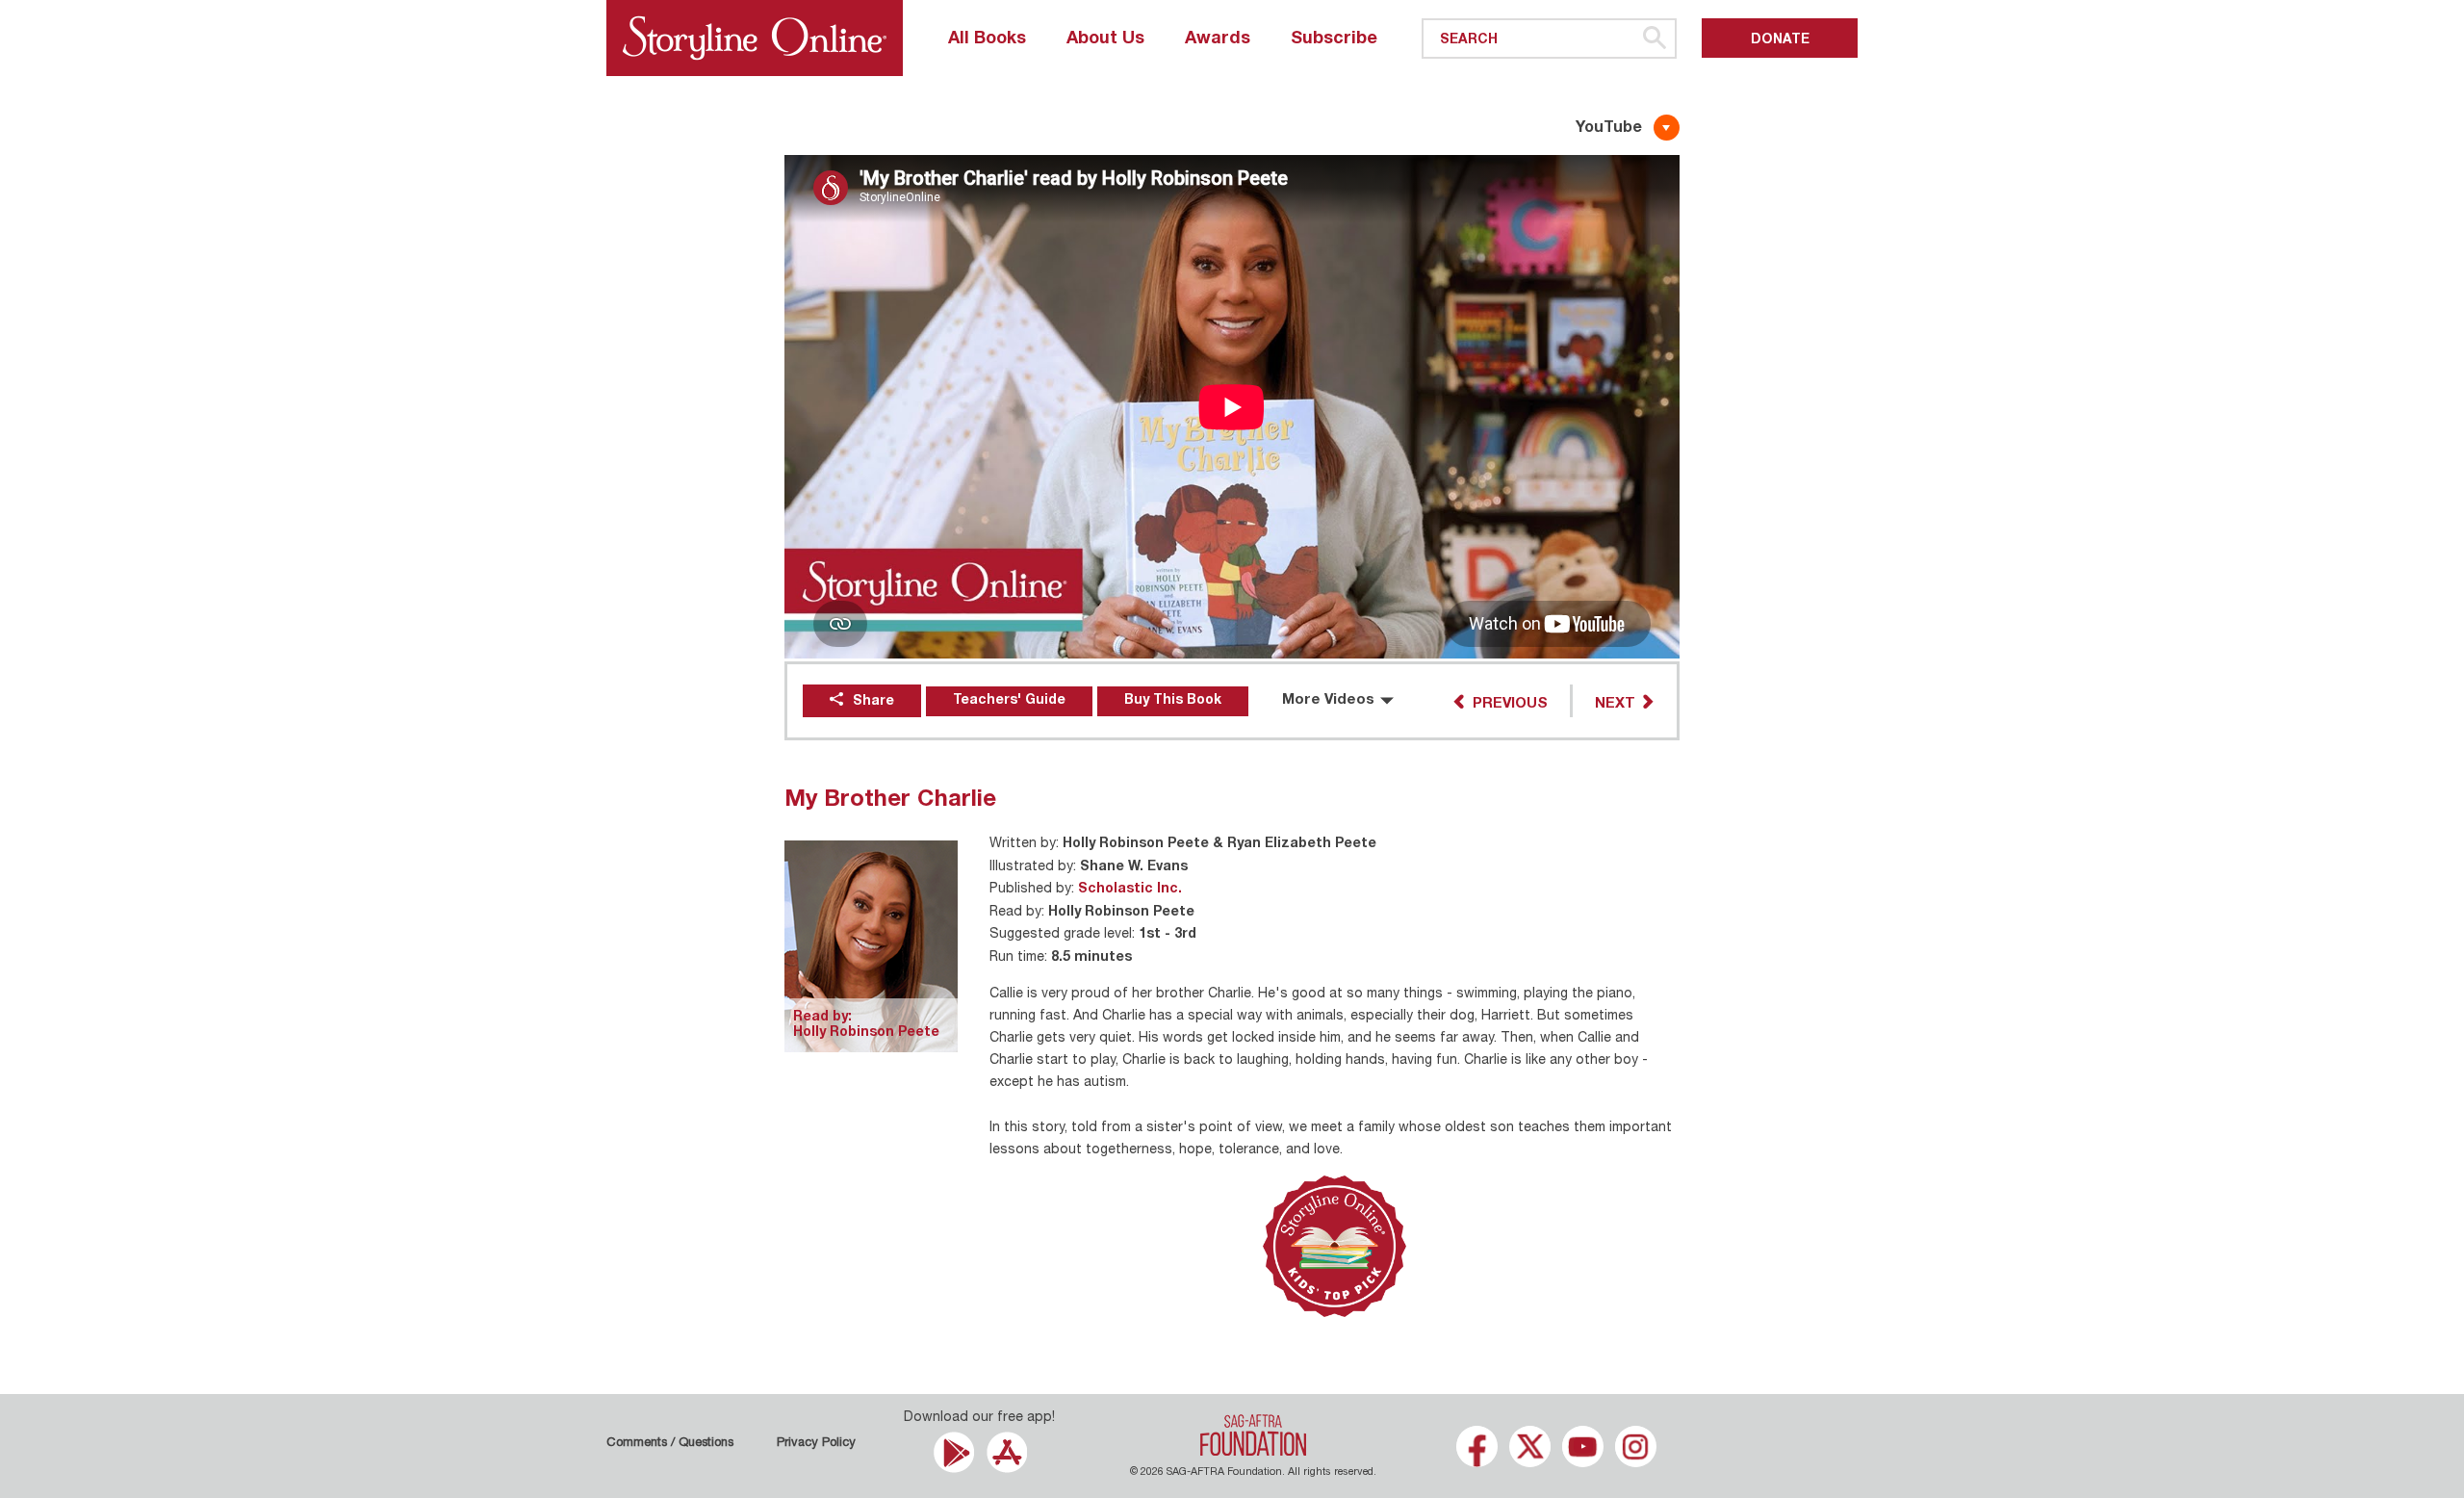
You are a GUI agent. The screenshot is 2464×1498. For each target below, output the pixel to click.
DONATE (1780, 40)
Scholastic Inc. (1130, 890)
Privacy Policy (816, 1444)
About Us (1105, 39)
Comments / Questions (670, 1444)
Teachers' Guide (1009, 701)
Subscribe (1334, 39)
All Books (987, 39)
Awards (1218, 39)
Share (873, 702)
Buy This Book (1173, 701)
